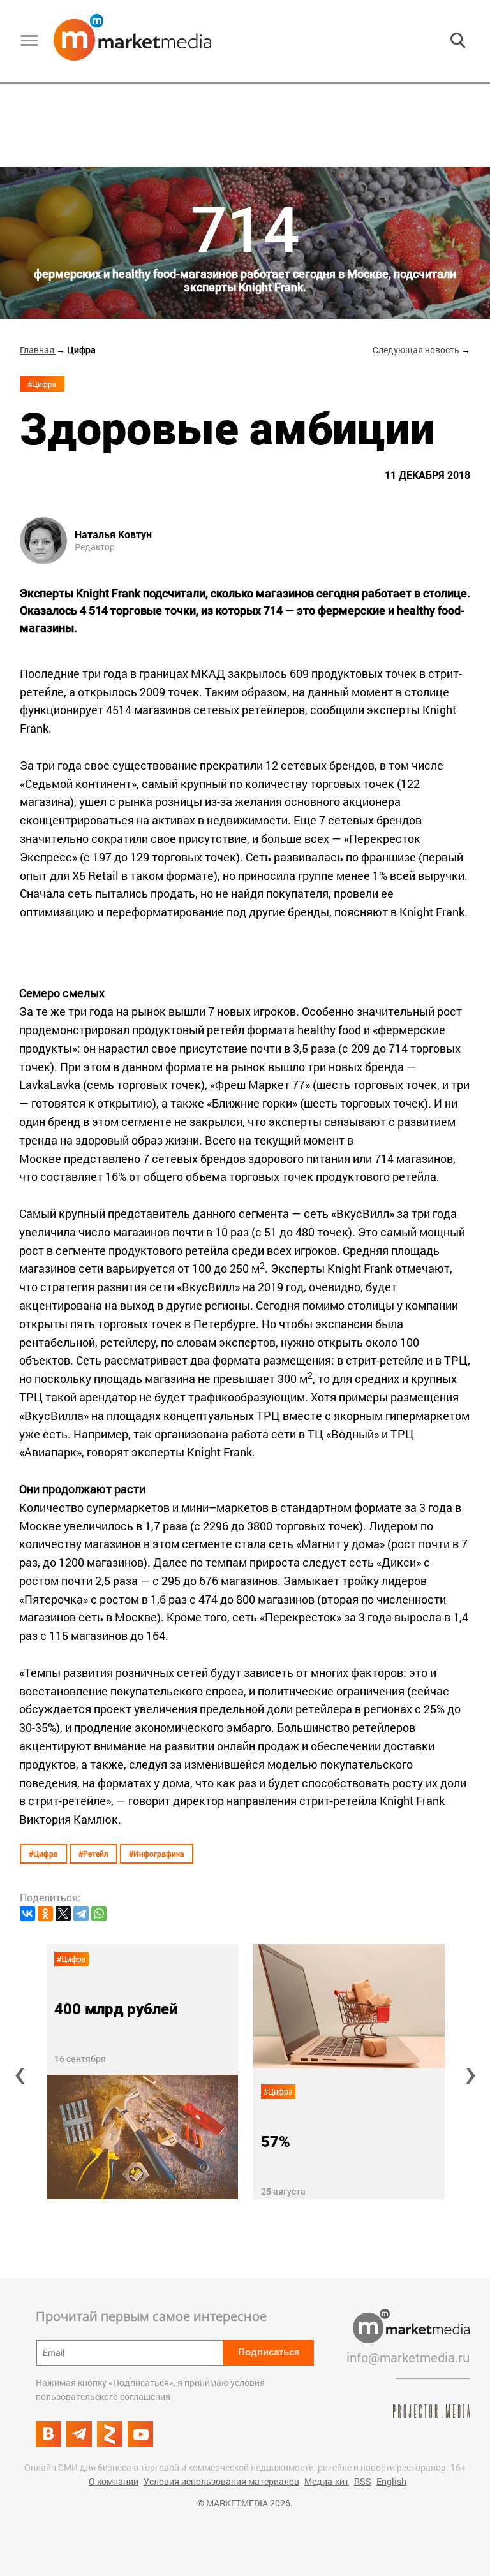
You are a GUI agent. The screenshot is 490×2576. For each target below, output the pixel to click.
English (391, 2481)
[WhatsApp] (99, 1914)
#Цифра (42, 384)
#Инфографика (157, 1854)
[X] (63, 1914)
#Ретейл (93, 1854)
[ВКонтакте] (27, 1914)
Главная (38, 350)
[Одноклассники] (45, 1914)
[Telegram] (81, 1914)
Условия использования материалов (221, 2481)
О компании (114, 2481)
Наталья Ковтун (113, 535)
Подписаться (269, 2352)
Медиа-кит (327, 2481)
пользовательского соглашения (103, 2397)
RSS (363, 2481)
